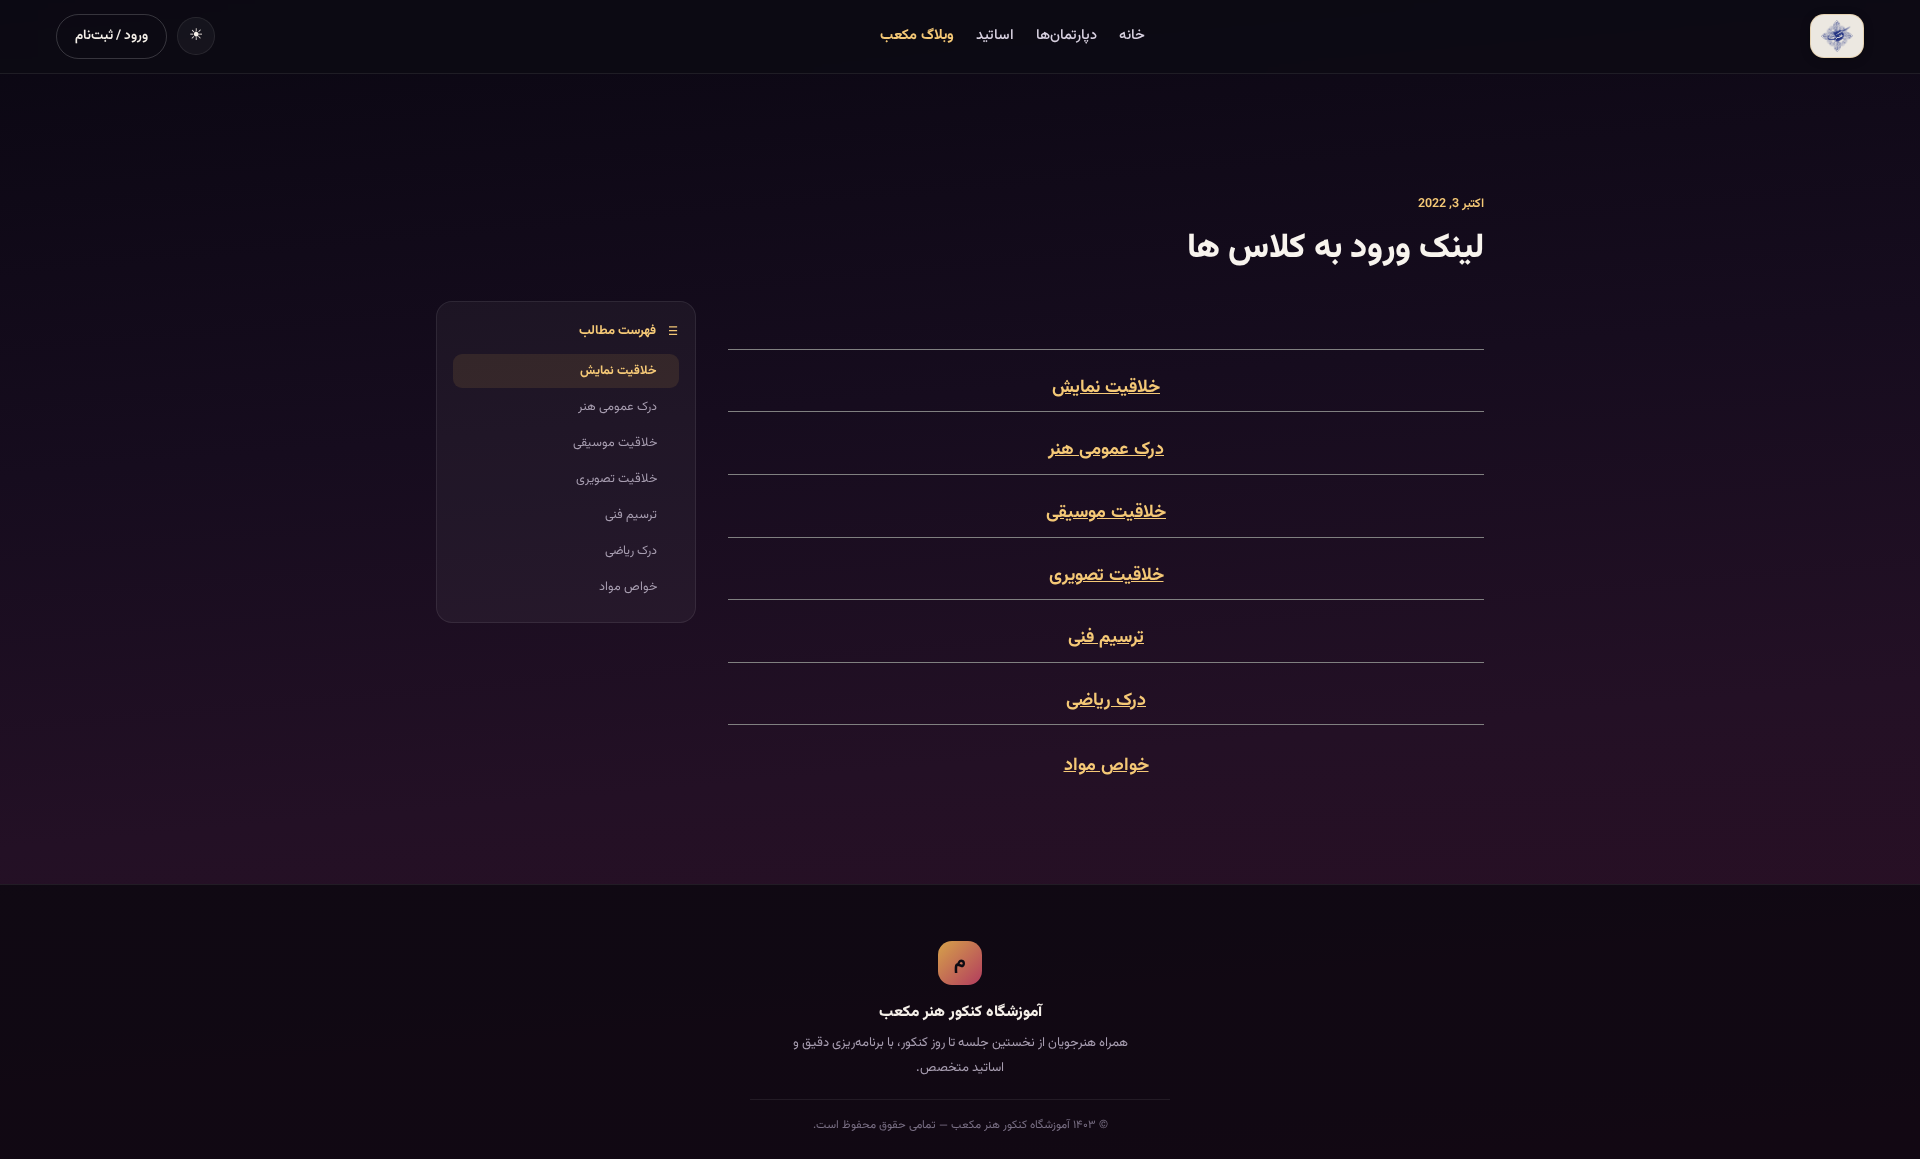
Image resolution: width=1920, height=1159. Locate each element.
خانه (1132, 35)
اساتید (995, 35)
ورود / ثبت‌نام (111, 35)
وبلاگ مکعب (917, 35)
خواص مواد (1106, 766)
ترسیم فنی (1106, 638)
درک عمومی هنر (1106, 450)
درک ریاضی (1106, 701)
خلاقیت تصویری (1106, 576)
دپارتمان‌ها (1066, 35)
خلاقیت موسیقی (1106, 513)
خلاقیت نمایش (1106, 388)
